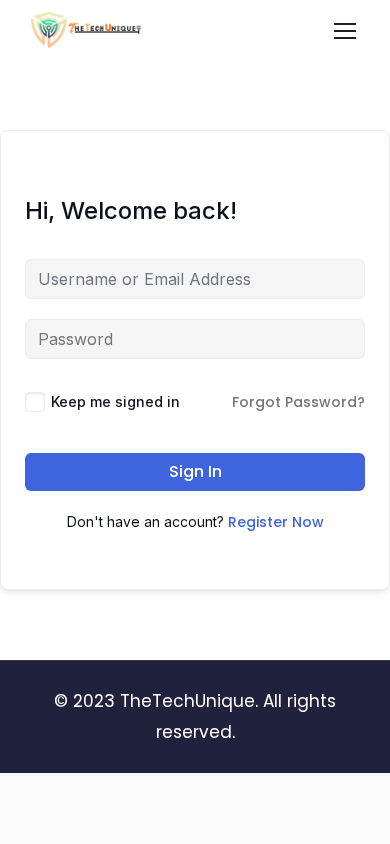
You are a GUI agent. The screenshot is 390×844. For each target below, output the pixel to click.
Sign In (195, 471)
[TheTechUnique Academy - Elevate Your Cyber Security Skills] (86, 35)
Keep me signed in (115, 401)
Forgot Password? (298, 402)
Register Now (276, 522)
